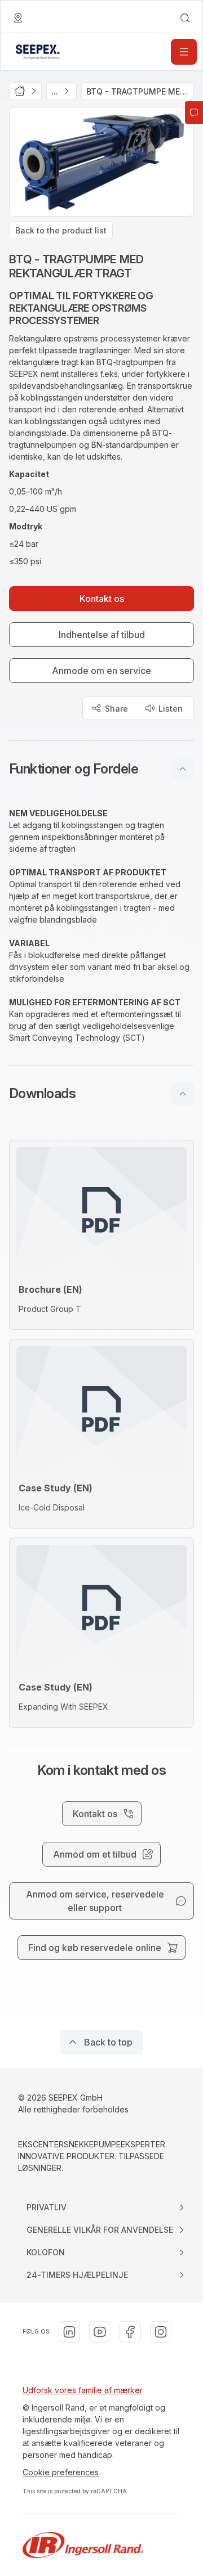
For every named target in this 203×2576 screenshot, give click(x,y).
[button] (101, 769)
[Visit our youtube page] (100, 2332)
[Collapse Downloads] (183, 1094)
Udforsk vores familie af (68, 2390)
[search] (185, 18)
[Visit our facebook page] (130, 2332)
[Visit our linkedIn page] (69, 2332)
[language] (18, 18)
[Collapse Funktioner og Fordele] (183, 769)
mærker (128, 2390)
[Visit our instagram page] (161, 2332)
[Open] (184, 52)
